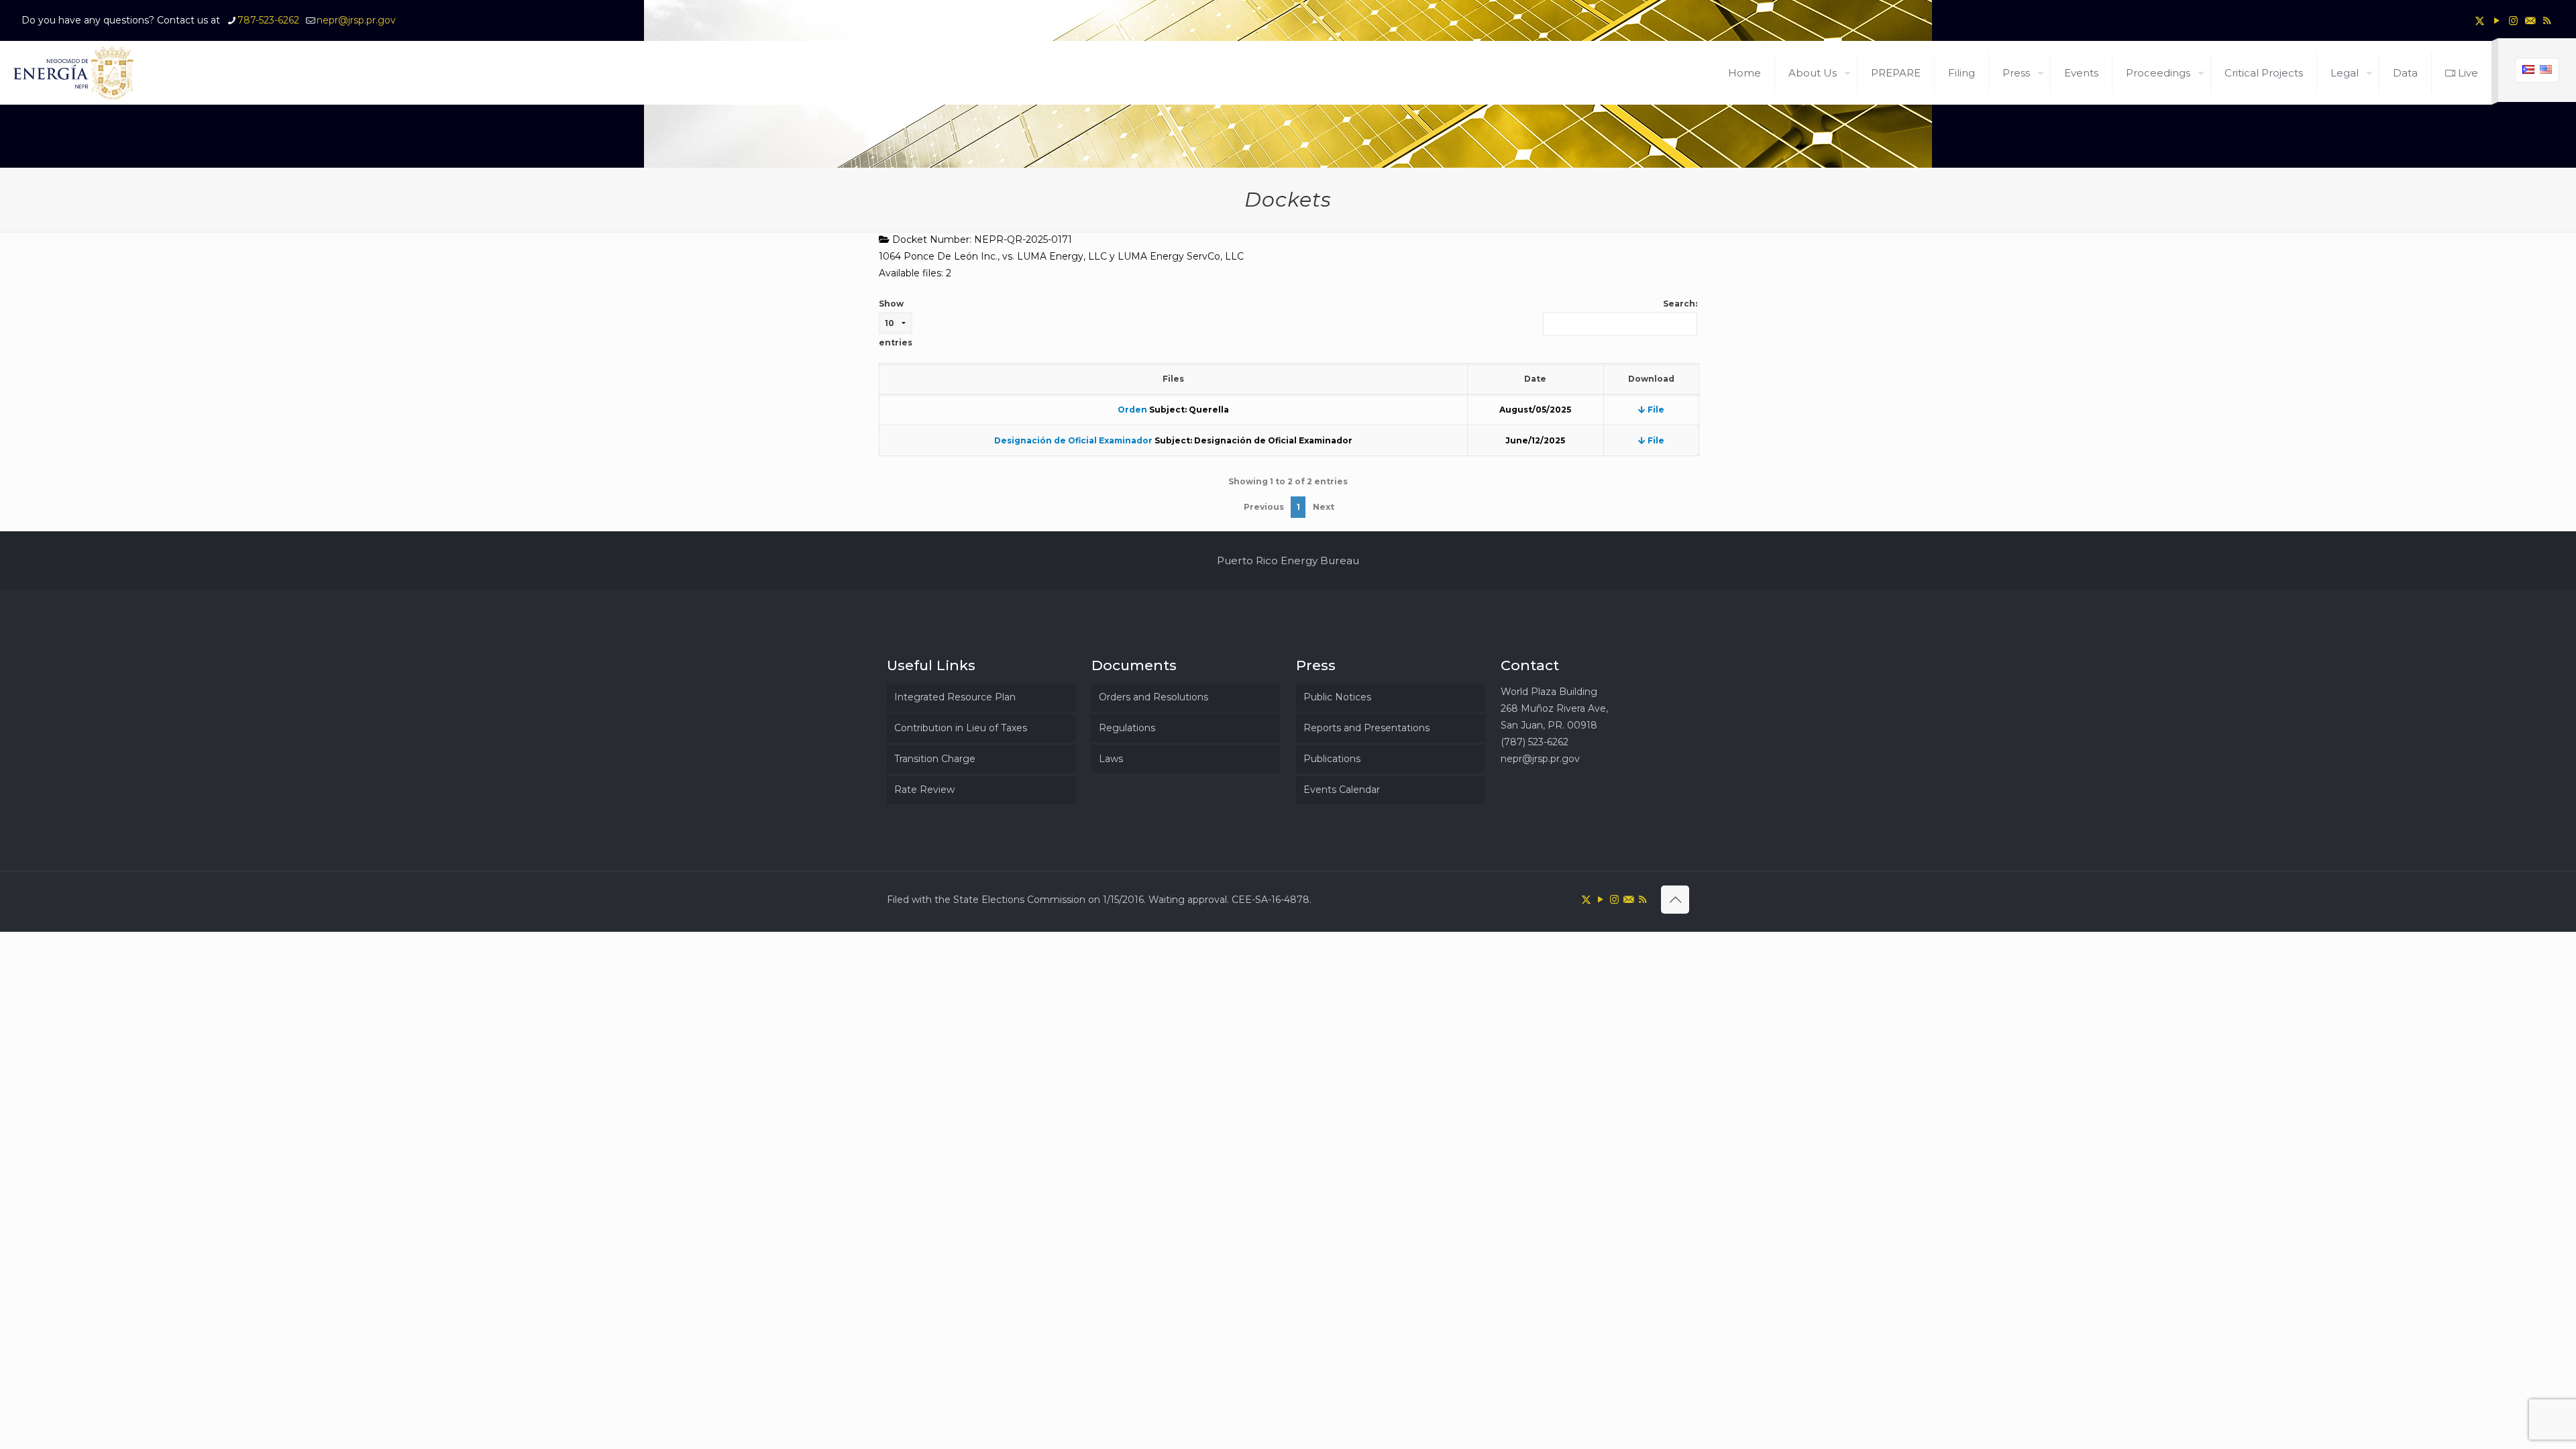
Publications (1332, 759)
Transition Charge (935, 759)
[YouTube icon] (2497, 20)
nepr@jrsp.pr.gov (356, 20)
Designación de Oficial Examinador (1073, 440)
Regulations (1127, 728)
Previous (1264, 507)
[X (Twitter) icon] (2480, 20)
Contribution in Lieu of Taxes (961, 728)
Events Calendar (1342, 790)
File (1655, 410)
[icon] (2530, 20)
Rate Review (924, 790)
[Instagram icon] (2513, 20)
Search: (1680, 304)
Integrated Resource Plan (955, 697)
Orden (1132, 410)
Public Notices (1337, 697)
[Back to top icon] (1675, 900)
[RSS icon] (2547, 20)
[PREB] (74, 73)
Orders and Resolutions (1153, 697)
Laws (1111, 759)
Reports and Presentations (1366, 728)
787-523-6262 (268, 20)
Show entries (896, 323)
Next (1324, 507)
